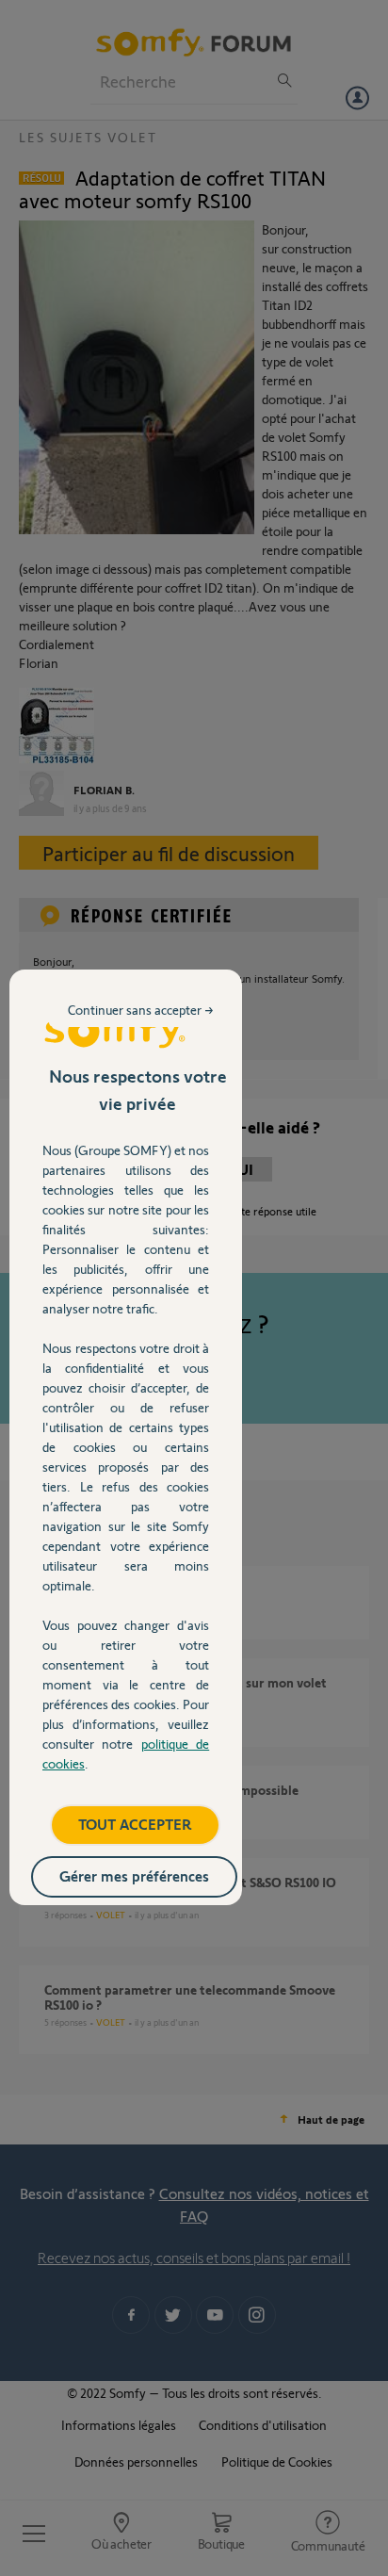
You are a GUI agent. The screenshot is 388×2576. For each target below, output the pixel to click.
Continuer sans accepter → (141, 1010)
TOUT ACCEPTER (135, 1824)
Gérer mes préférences (134, 1875)
